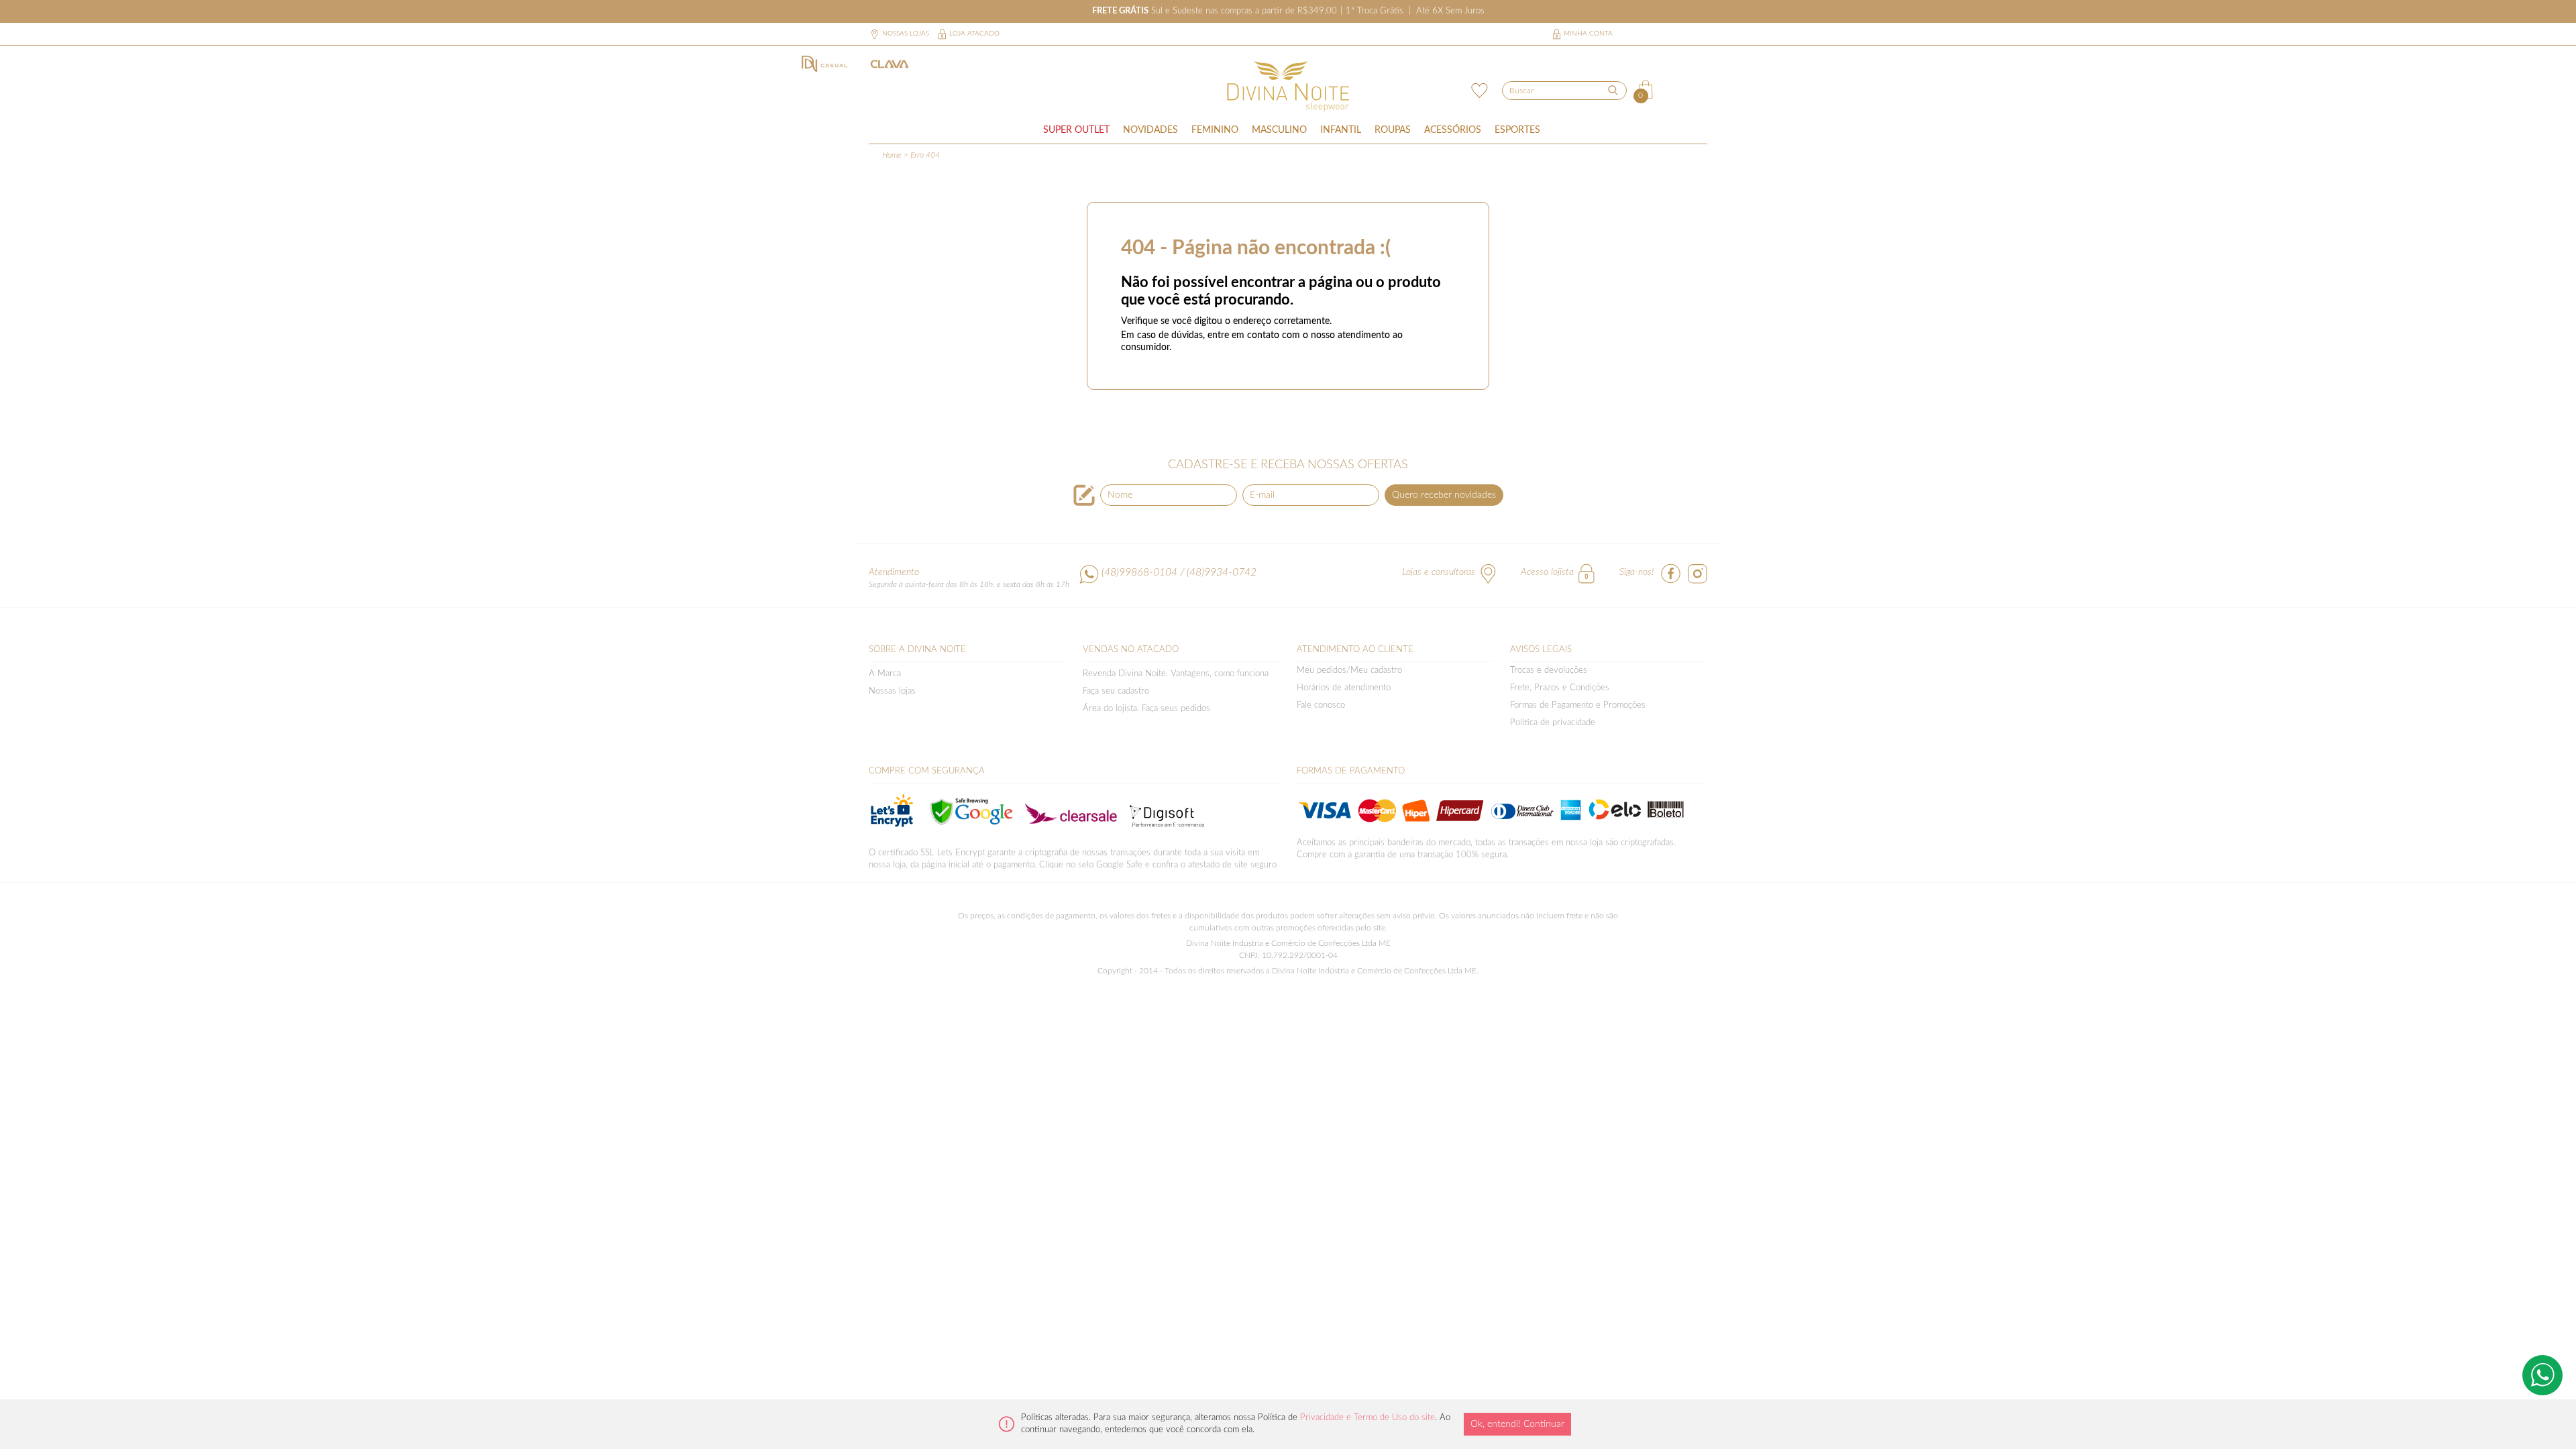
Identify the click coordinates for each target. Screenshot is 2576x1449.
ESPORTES (1517, 130)
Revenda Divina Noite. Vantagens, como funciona (1176, 674)
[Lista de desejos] (1478, 89)
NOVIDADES (1150, 130)
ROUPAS (1393, 130)
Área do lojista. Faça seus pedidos (1146, 709)
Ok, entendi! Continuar (1517, 1424)
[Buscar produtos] (1613, 90)
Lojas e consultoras (1439, 572)
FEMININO (1215, 130)
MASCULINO (1279, 130)
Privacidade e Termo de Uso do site (1367, 1418)
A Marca (885, 674)
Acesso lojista (1547, 572)
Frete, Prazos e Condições (1560, 688)
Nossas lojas (906, 34)
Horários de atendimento (1344, 688)
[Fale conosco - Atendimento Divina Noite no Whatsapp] (2542, 1375)
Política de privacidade (1553, 723)
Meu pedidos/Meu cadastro (1349, 670)
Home (892, 155)
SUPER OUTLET (1076, 130)
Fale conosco (1321, 705)
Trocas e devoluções (1549, 670)
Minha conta (1588, 34)
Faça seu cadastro (1116, 691)
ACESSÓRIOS (1453, 130)
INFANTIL (1341, 130)
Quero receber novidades (1444, 495)
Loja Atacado (974, 34)
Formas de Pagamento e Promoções (1578, 705)
